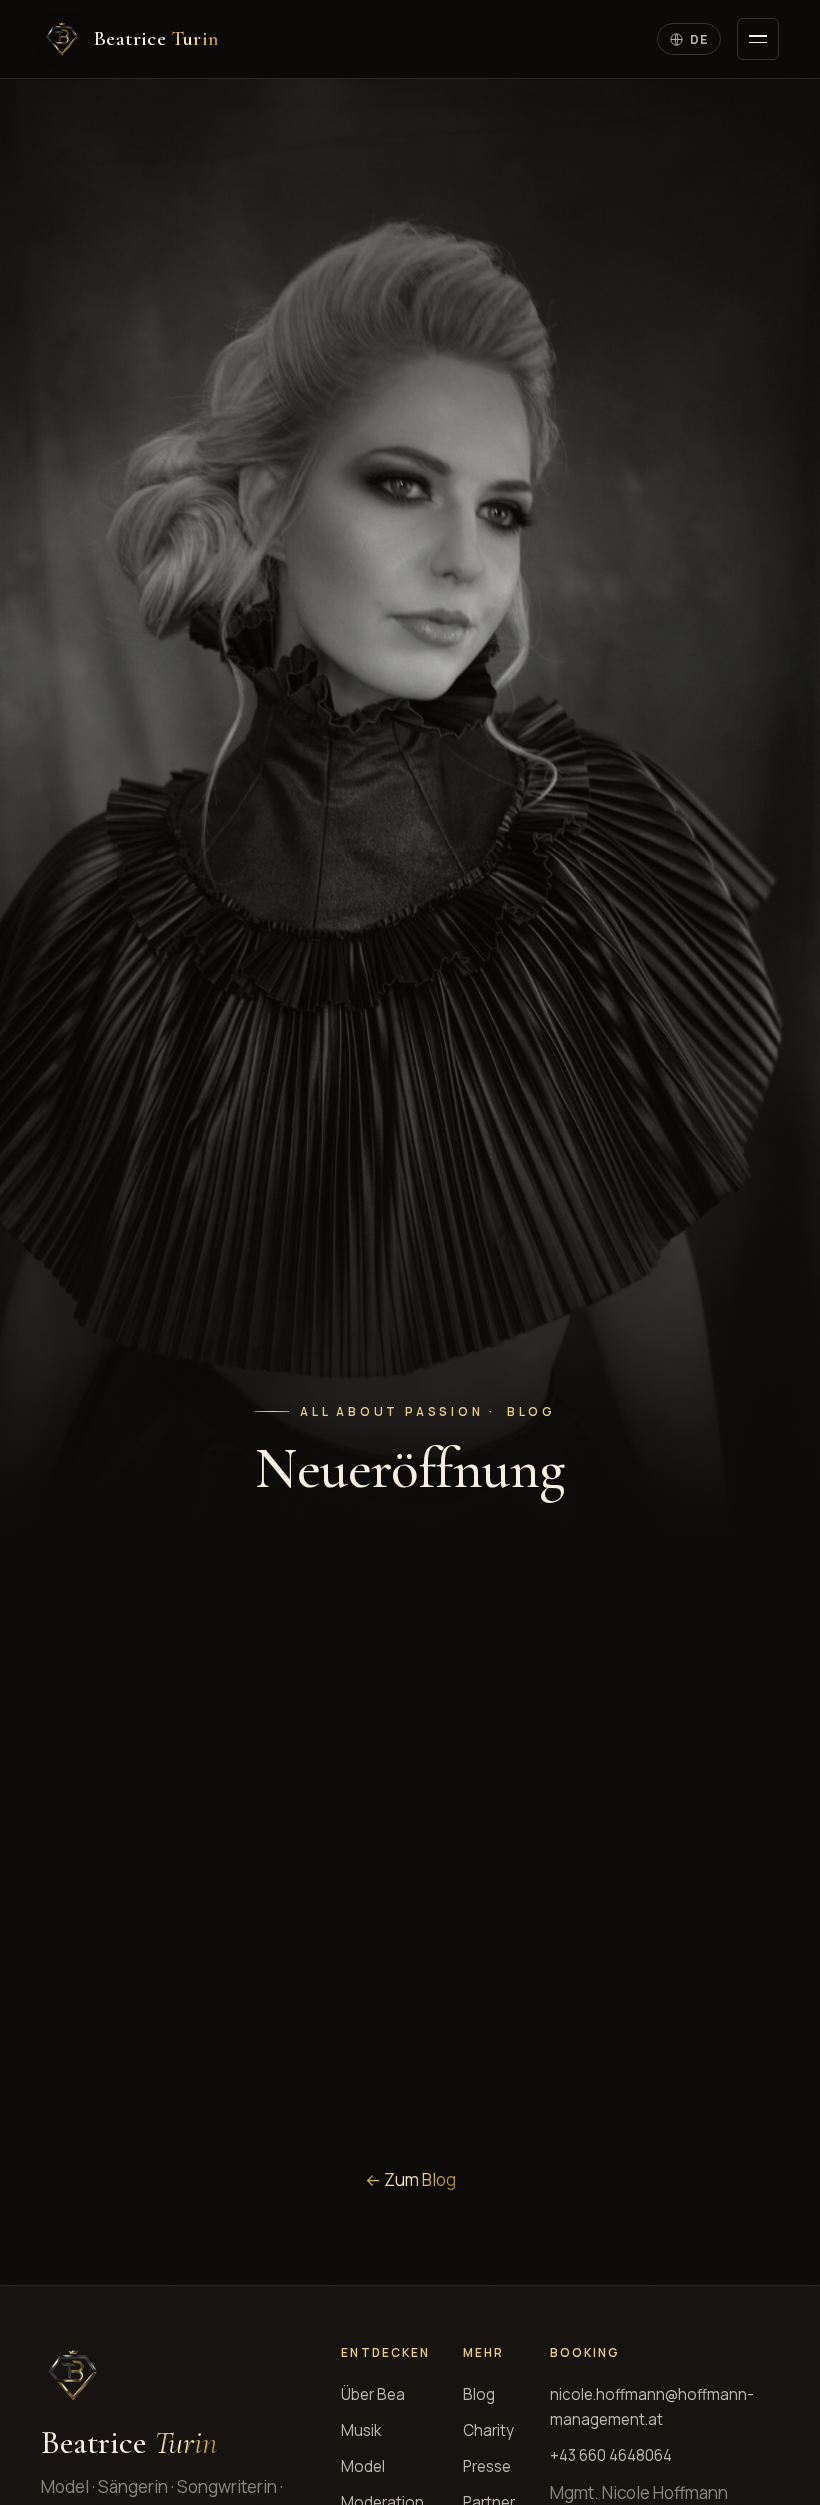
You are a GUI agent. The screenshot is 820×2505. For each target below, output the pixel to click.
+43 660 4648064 (611, 2455)
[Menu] (758, 39)
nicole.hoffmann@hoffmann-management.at (652, 2407)
